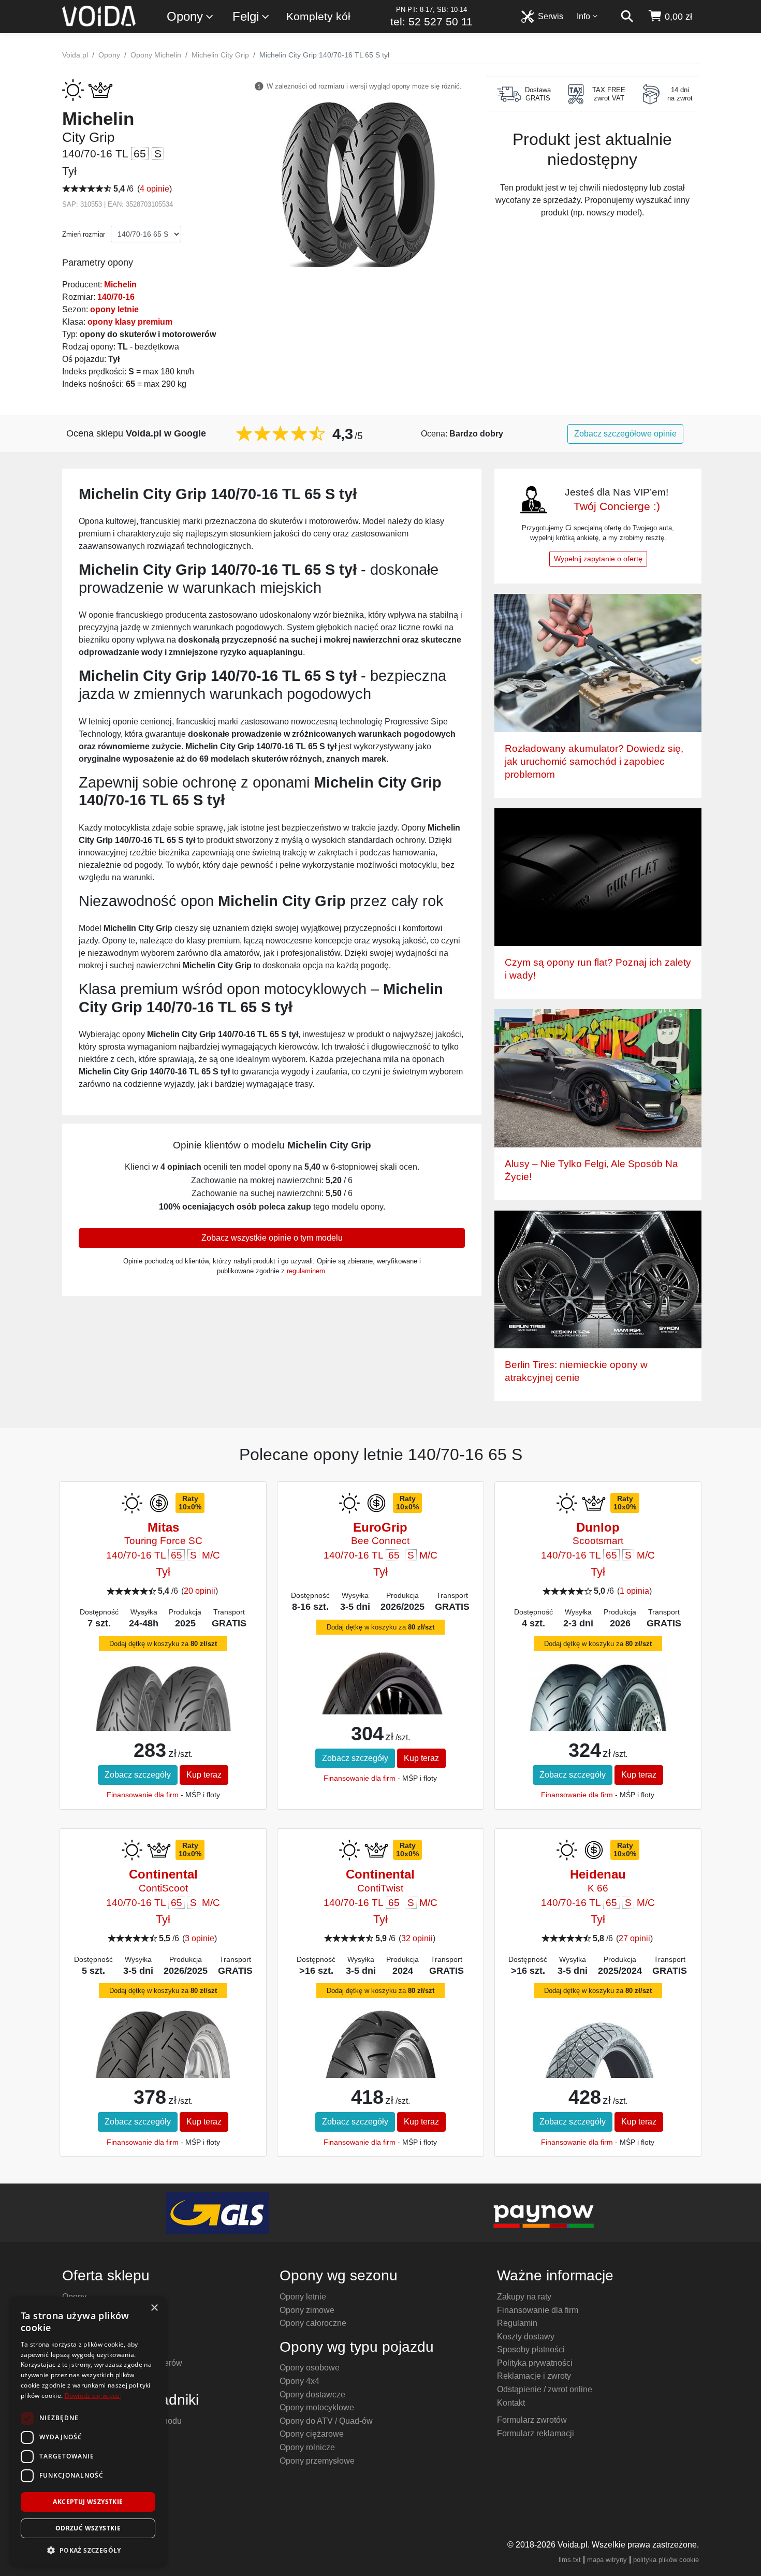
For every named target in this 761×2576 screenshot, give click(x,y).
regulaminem (306, 1271)
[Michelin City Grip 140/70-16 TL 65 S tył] (358, 184)
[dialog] (88, 2431)
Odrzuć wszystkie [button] (88, 2528)
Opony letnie (303, 2297)
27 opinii (634, 1938)
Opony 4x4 (299, 2381)
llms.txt (570, 2560)
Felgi (246, 16)
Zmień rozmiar (84, 234)
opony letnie (114, 309)
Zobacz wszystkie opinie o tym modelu (272, 1238)
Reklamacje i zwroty (534, 2376)
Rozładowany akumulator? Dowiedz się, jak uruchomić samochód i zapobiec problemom (594, 761)
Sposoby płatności (531, 2349)
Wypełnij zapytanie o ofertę (598, 559)
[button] (88, 2550)
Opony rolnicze (307, 2447)
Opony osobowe (310, 2368)
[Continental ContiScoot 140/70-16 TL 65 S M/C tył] (163, 2058)
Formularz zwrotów (532, 2420)
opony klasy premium (130, 322)
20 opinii (200, 1591)
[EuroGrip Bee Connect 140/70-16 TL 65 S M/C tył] (380, 1707)
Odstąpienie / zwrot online (545, 2389)
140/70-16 (116, 297)
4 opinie (155, 189)
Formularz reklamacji (536, 2433)
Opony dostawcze (312, 2395)
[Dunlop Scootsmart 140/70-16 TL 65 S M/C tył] (598, 1705)
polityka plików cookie (666, 2560)
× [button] (154, 2308)
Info (583, 16)
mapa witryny (607, 2560)
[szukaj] (627, 17)
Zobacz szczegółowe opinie (625, 434)
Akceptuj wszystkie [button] (88, 2502)
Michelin (120, 285)
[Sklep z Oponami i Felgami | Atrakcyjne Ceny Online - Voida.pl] (102, 17)
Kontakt (511, 2403)
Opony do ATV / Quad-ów (326, 2421)
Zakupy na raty (524, 2297)
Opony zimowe (307, 2310)
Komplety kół (318, 16)
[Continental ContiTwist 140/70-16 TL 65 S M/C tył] (380, 2072)
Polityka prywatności (535, 2363)
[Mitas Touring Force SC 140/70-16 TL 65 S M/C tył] (163, 1708)
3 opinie (200, 1938)
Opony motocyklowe (317, 2407)
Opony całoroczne (313, 2323)
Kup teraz (204, 1775)
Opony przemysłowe (317, 2461)
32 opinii (417, 1938)
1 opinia (634, 1591)
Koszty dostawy (526, 2337)
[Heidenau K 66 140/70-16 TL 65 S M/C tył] (598, 2072)
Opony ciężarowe (312, 2434)
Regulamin (517, 2323)
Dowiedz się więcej (93, 2396)
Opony (185, 16)
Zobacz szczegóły (138, 1775)
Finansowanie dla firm (143, 1795)
